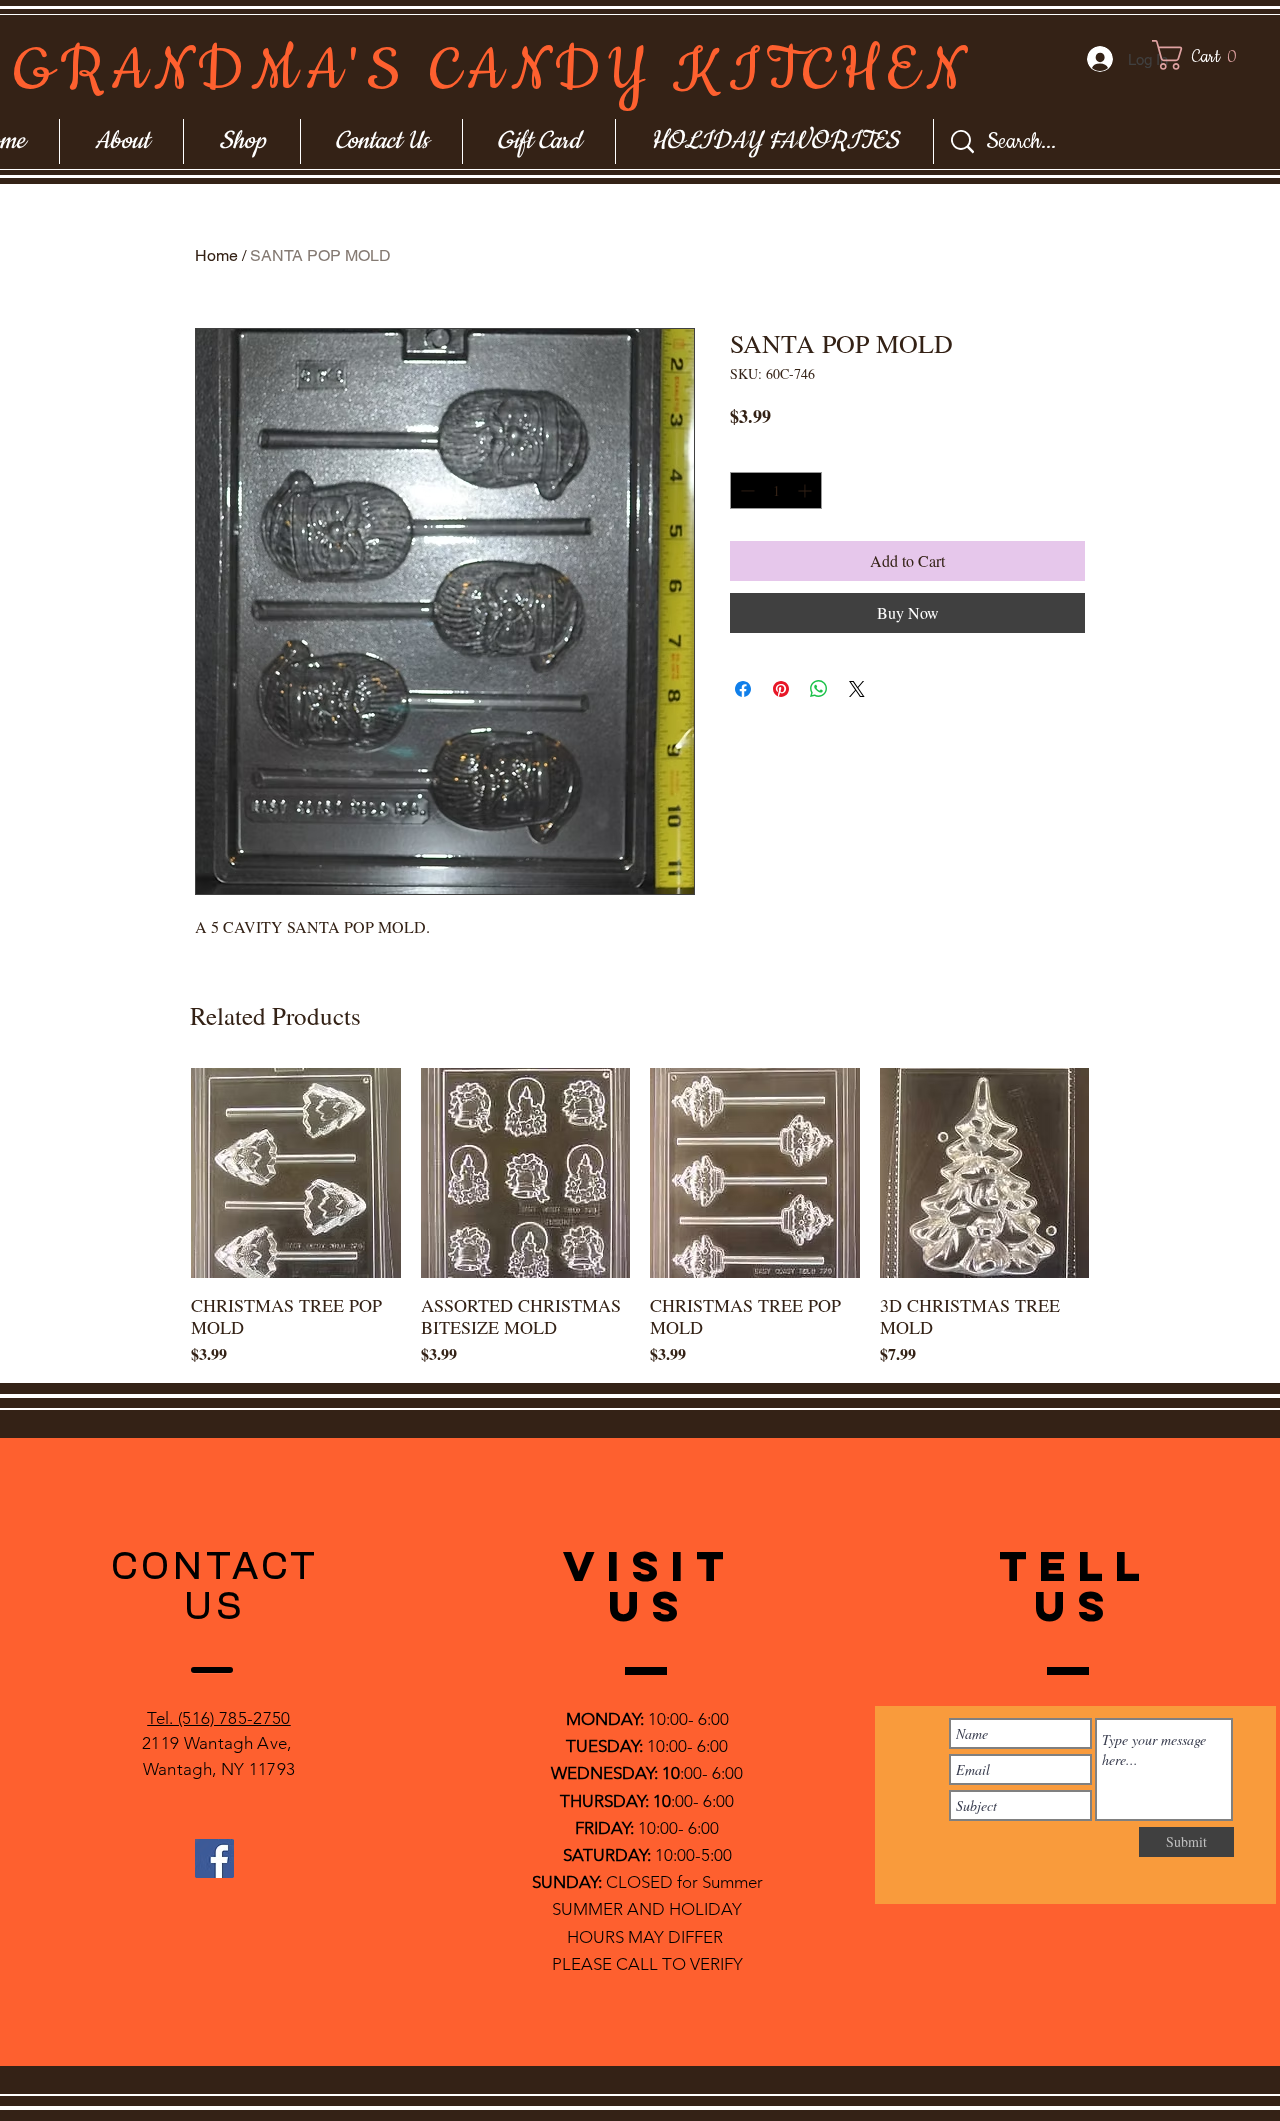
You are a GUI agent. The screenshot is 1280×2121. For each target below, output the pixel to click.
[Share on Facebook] (743, 689)
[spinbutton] (776, 490)
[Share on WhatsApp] (819, 689)
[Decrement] (745, 490)
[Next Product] (1118, 1172)
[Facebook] (214, 1858)
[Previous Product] (162, 1172)
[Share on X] (857, 689)
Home (216, 255)
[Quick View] (296, 1173)
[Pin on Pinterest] (781, 689)
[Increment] (806, 490)
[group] (640, 1217)
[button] (1213, 55)
